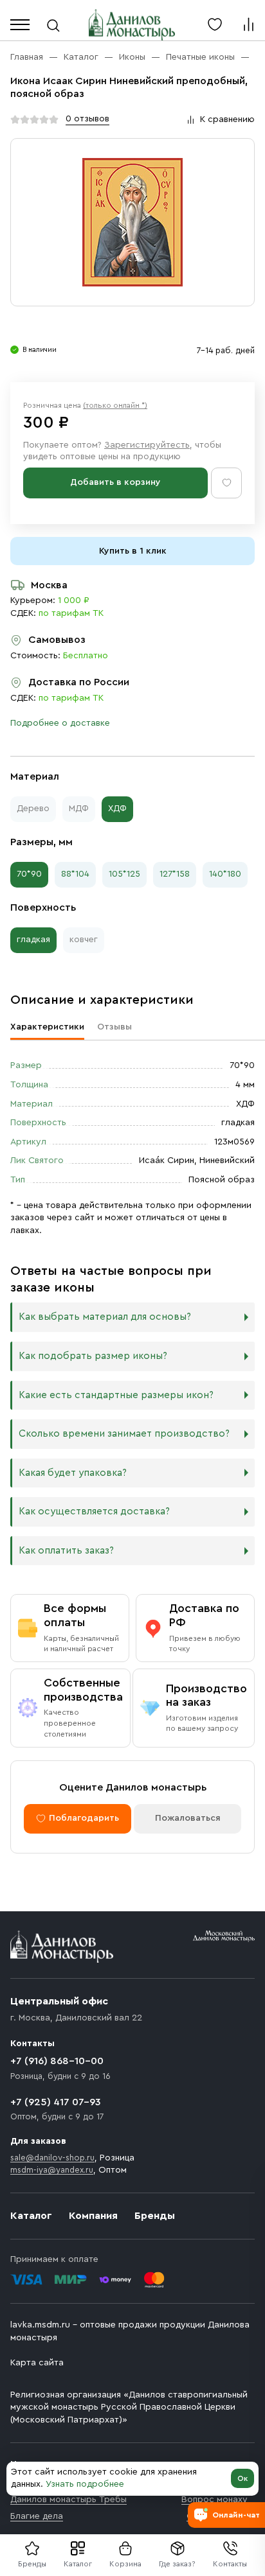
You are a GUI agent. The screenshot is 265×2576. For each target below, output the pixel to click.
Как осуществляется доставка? (94, 1511)
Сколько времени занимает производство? (124, 1434)
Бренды (155, 2216)
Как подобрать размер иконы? (93, 1356)
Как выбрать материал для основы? (105, 1317)
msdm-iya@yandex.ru (52, 2170)
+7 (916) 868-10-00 (57, 2061)
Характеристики (47, 1027)
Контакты (230, 2564)
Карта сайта (37, 2363)
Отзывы (114, 1027)
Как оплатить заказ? (66, 1551)
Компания (93, 2216)
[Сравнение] (248, 24)
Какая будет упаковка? (73, 1473)
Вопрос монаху (215, 2500)
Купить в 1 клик (133, 551)
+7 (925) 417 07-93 (56, 2102)
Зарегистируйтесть (147, 445)
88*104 (75, 874)
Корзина (125, 2564)
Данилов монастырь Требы (69, 2500)
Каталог (78, 2564)
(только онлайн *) (115, 405)
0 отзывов (87, 119)
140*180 (225, 874)
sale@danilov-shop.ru (52, 2158)
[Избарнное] (215, 24)
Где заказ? (177, 2564)
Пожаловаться (188, 1818)
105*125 (124, 874)
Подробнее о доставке (60, 723)
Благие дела (37, 2516)
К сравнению (227, 119)
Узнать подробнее (85, 2484)
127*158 (175, 874)
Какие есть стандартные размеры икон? (116, 1395)
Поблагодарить (84, 1818)
